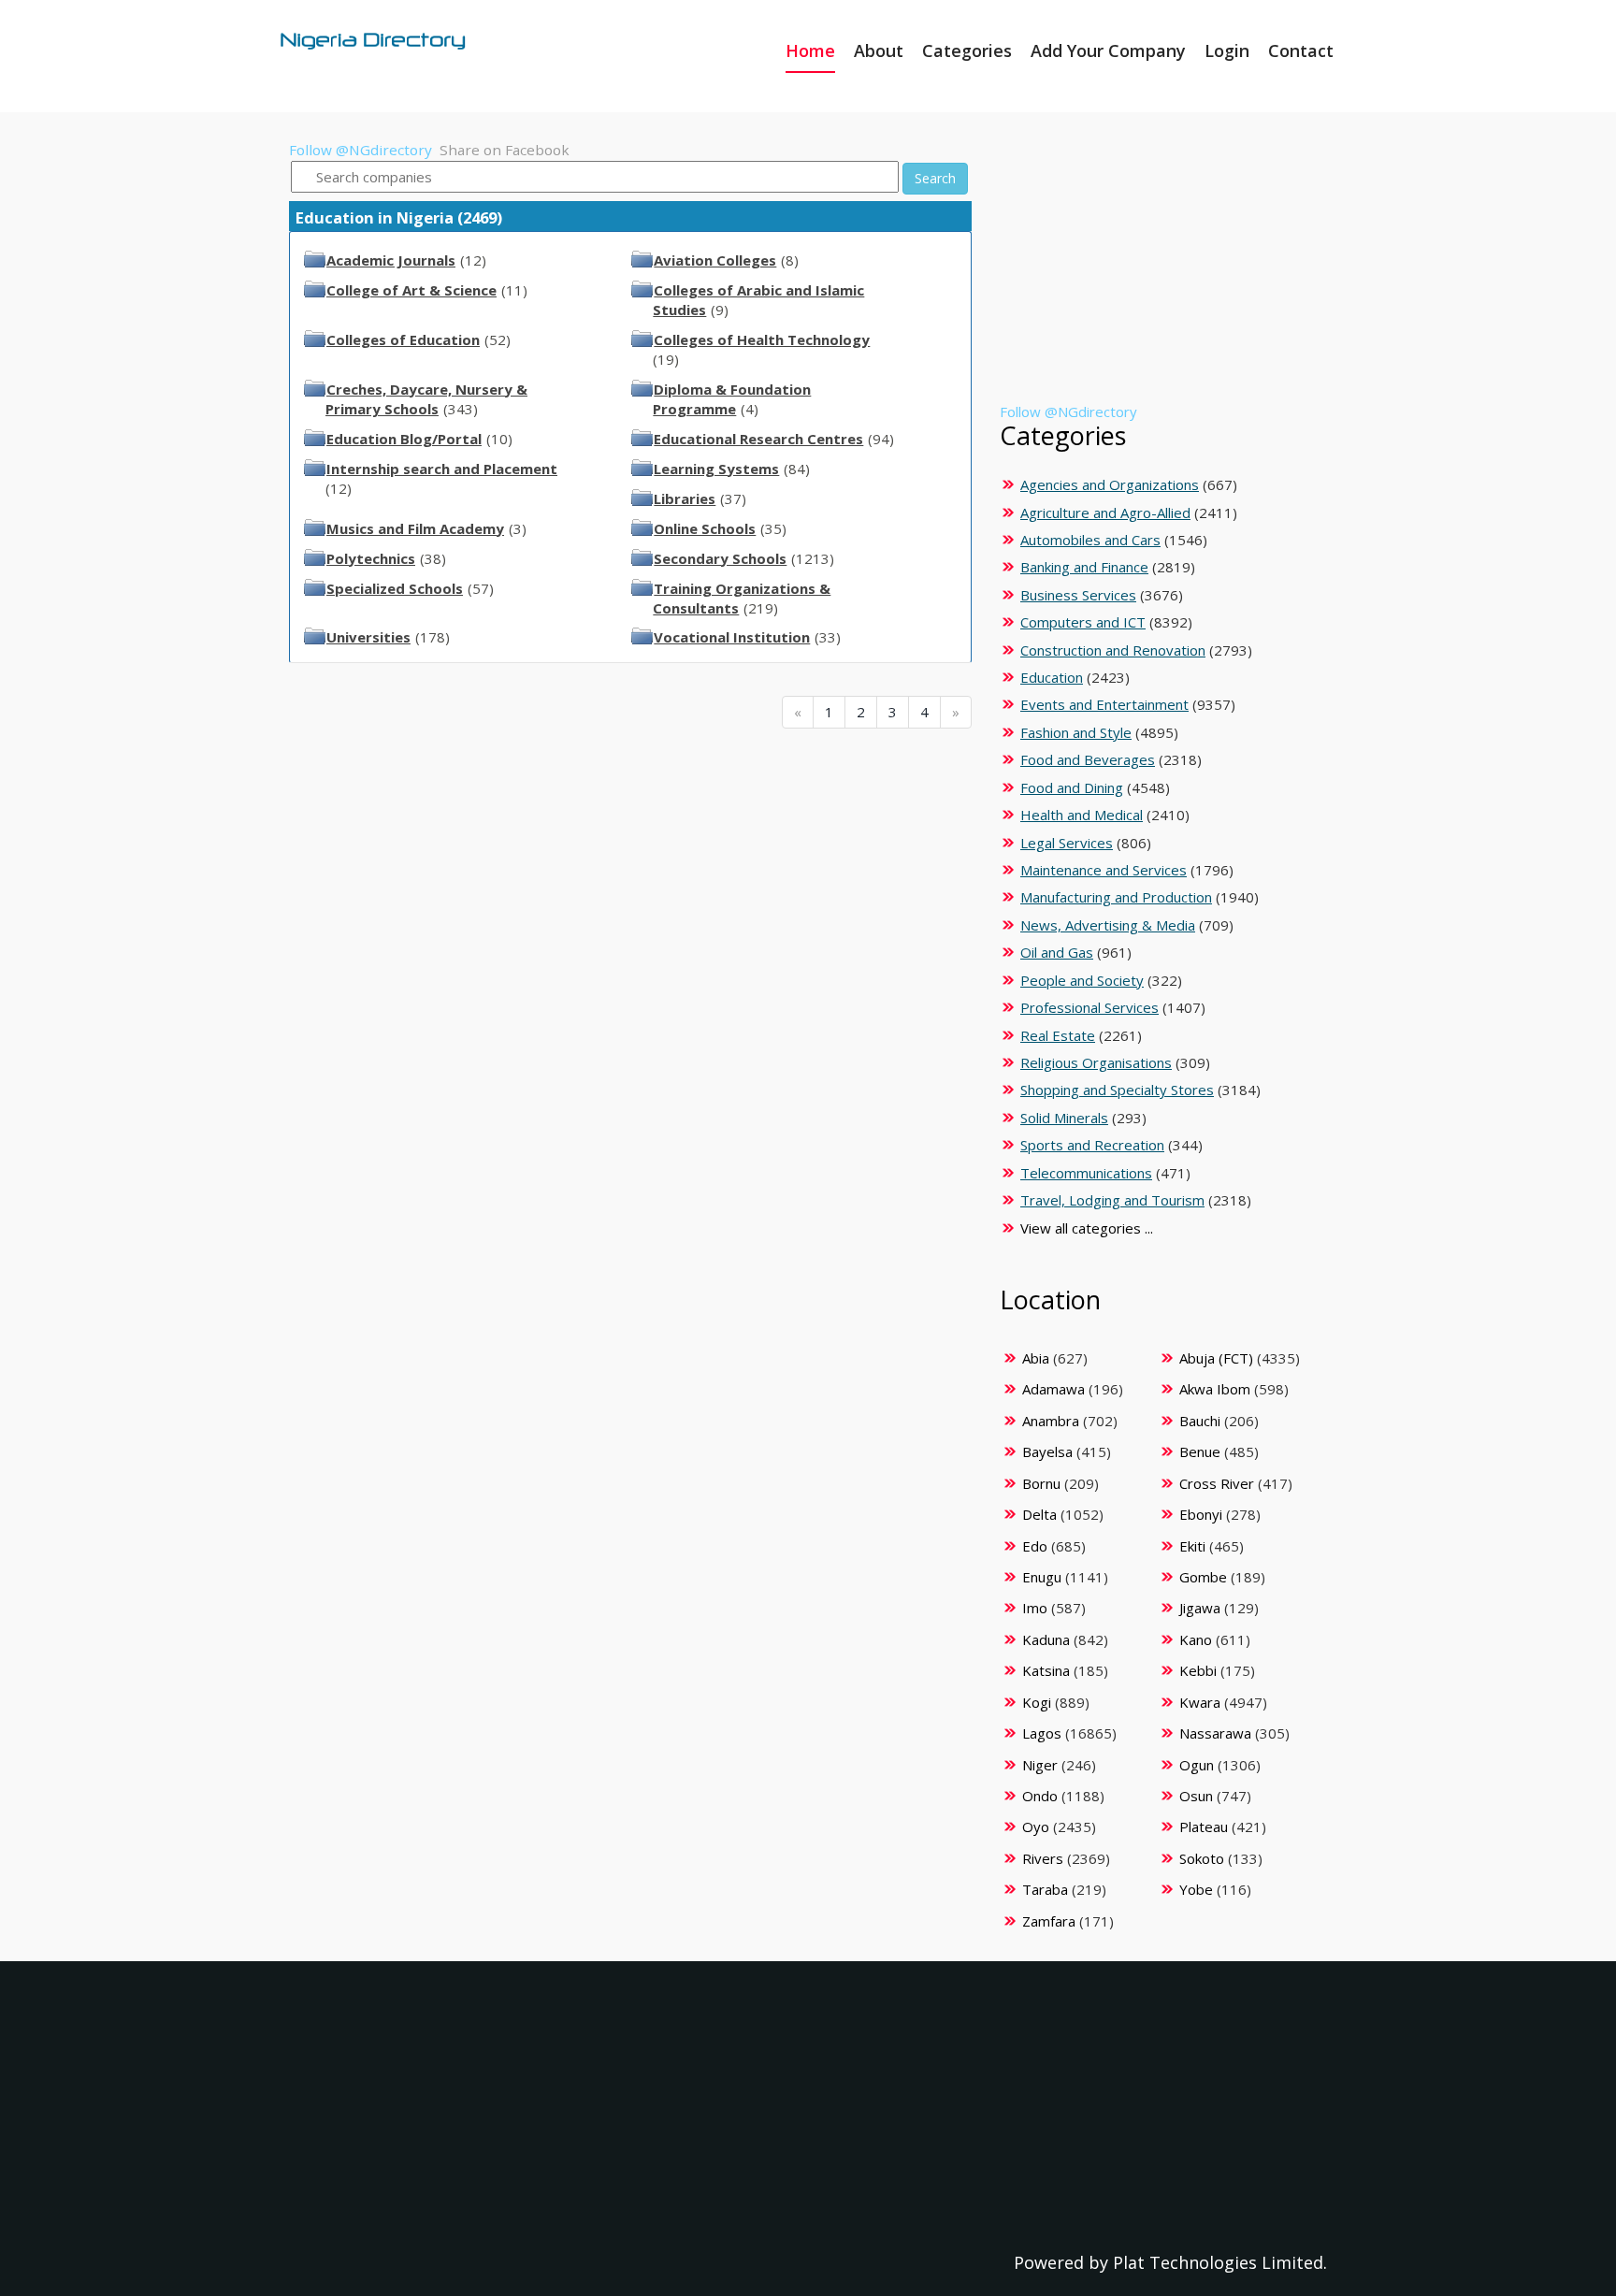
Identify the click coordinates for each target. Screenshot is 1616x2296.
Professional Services (1089, 1007)
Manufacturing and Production (1116, 897)
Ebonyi (1201, 1514)
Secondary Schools (720, 558)
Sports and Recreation (1092, 1145)
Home (810, 51)
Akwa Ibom (1215, 1389)
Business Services (1078, 595)
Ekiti (1192, 1546)
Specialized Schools (395, 588)
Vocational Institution (732, 637)
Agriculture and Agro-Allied (1105, 513)
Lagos (1042, 1733)
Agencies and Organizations (1110, 484)
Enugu (1042, 1577)
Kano (1196, 1639)
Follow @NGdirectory (361, 150)
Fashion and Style (1076, 732)
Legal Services (1067, 843)
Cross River (1217, 1483)
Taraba (1045, 1889)
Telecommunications (1086, 1173)
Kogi (1037, 1702)
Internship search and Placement (442, 469)
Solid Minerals (1064, 1118)
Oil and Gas (1057, 952)
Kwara (1200, 1702)
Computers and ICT (1083, 622)
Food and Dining (1072, 787)
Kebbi (1198, 1670)
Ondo (1040, 1796)
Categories (967, 51)
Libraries (685, 498)
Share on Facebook (505, 150)
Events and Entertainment (1104, 704)
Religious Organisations (1096, 1062)
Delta (1039, 1514)
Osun (1196, 1796)
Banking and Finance (1084, 567)
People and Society (1082, 980)
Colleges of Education (403, 339)
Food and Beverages (1088, 759)
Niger (1040, 1765)
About (879, 51)
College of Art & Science (411, 290)
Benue (1200, 1451)
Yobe (1196, 1889)
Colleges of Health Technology (762, 339)
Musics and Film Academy (415, 528)
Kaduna (1046, 1639)
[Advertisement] (1160, 271)
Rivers (1043, 1858)
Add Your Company (1108, 51)
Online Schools (705, 528)
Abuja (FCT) (1216, 1358)
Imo (1035, 1608)
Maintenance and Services (1104, 870)
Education (1052, 677)
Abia (1036, 1358)
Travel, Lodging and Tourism (1112, 1200)
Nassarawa (1215, 1733)
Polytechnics (371, 558)
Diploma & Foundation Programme (732, 399)
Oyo (1036, 1827)
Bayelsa (1047, 1451)
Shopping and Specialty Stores (1117, 1090)
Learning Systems (716, 469)
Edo (1035, 1546)
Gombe (1203, 1577)
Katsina (1046, 1670)
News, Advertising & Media (1108, 925)
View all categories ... (1087, 1228)
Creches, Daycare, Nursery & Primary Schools (426, 399)
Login (1227, 51)
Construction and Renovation (1113, 650)
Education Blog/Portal (404, 439)
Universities (368, 637)
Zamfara (1049, 1921)
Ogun (1197, 1765)
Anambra (1051, 1421)
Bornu (1041, 1483)
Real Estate (1058, 1035)
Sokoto (1202, 1858)
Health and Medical (1082, 815)
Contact (1301, 51)
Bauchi (1200, 1421)
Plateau (1204, 1827)
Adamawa (1053, 1389)
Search (935, 178)
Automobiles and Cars (1090, 540)
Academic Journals (391, 260)
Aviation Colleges (715, 260)
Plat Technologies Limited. (1220, 2262)
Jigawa (1200, 1608)
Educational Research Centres (758, 439)
